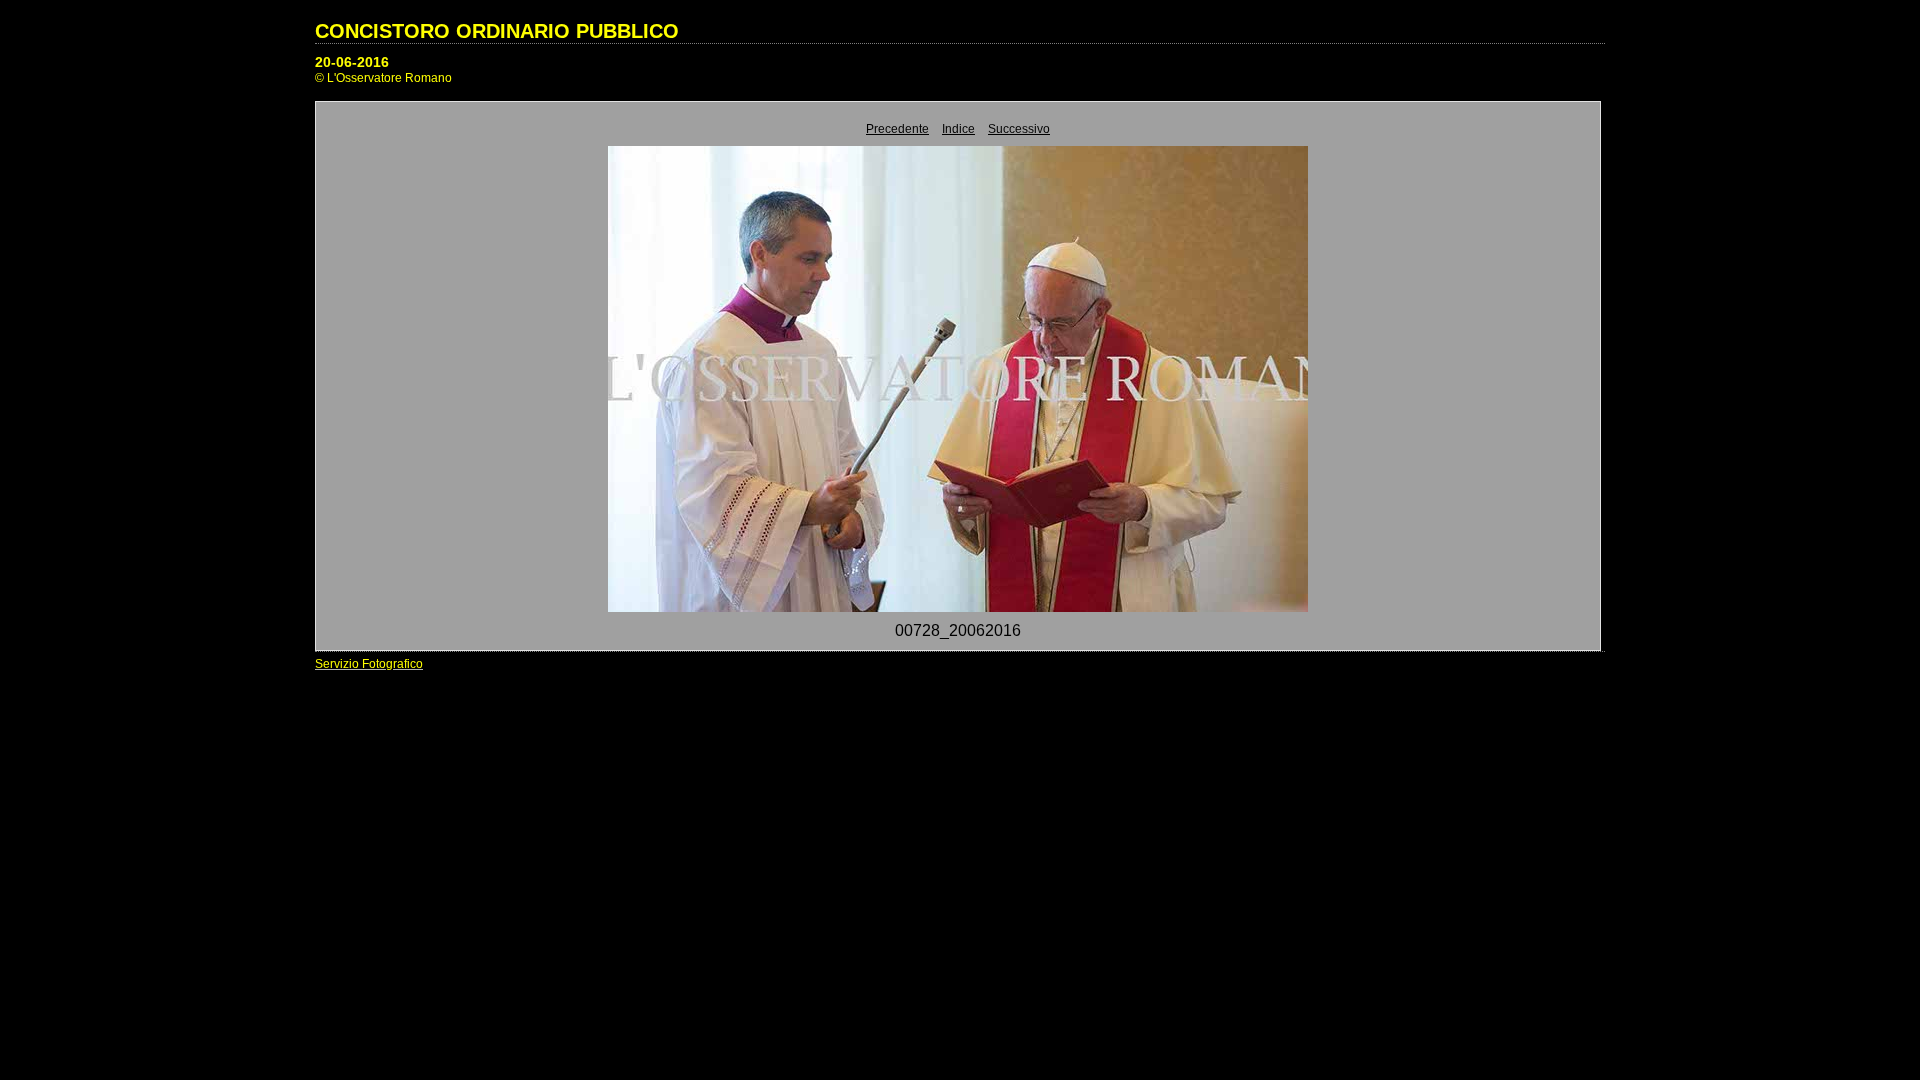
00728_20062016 (958, 630)
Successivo (1019, 129)
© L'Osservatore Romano (383, 78)
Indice (958, 129)
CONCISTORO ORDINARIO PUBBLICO (497, 31)
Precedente (897, 129)
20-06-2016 (352, 62)
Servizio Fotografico (369, 664)
